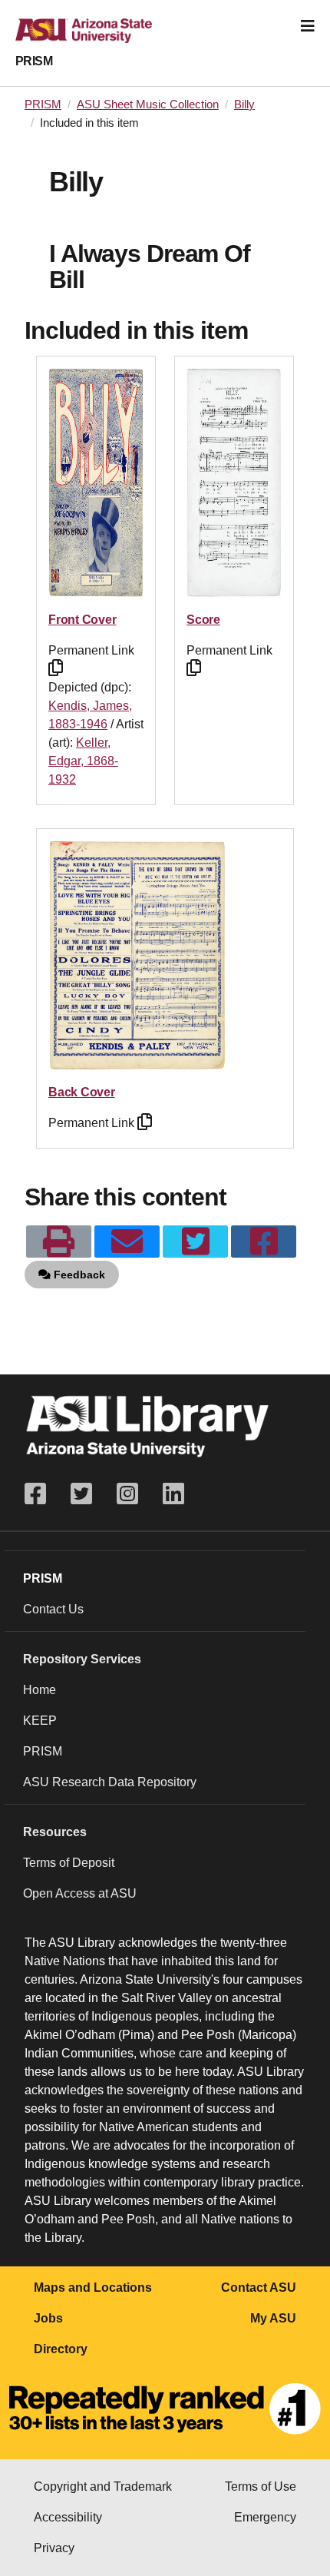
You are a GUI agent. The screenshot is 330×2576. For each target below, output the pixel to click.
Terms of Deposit (69, 1863)
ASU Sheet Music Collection (148, 104)
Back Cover (82, 1092)
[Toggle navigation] (308, 26)
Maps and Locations (93, 2288)
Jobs (48, 2318)
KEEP (40, 1721)
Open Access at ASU (80, 1893)
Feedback (78, 1275)
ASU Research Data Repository (110, 1782)
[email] (127, 1242)
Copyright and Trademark (103, 2486)
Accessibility (68, 2517)
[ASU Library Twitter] (81, 1494)
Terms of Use (261, 2486)
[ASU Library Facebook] (41, 1494)
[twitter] (195, 1242)
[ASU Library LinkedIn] (173, 1494)
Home (40, 1690)
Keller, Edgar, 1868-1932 (83, 761)
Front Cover (82, 620)
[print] (59, 1242)
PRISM (34, 61)
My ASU (273, 2318)
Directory (61, 2349)
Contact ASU (259, 2288)
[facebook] (264, 1242)
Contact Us (53, 1609)
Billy (244, 104)
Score (203, 620)
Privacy (54, 2548)
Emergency (265, 2517)
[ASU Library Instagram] (127, 1494)
